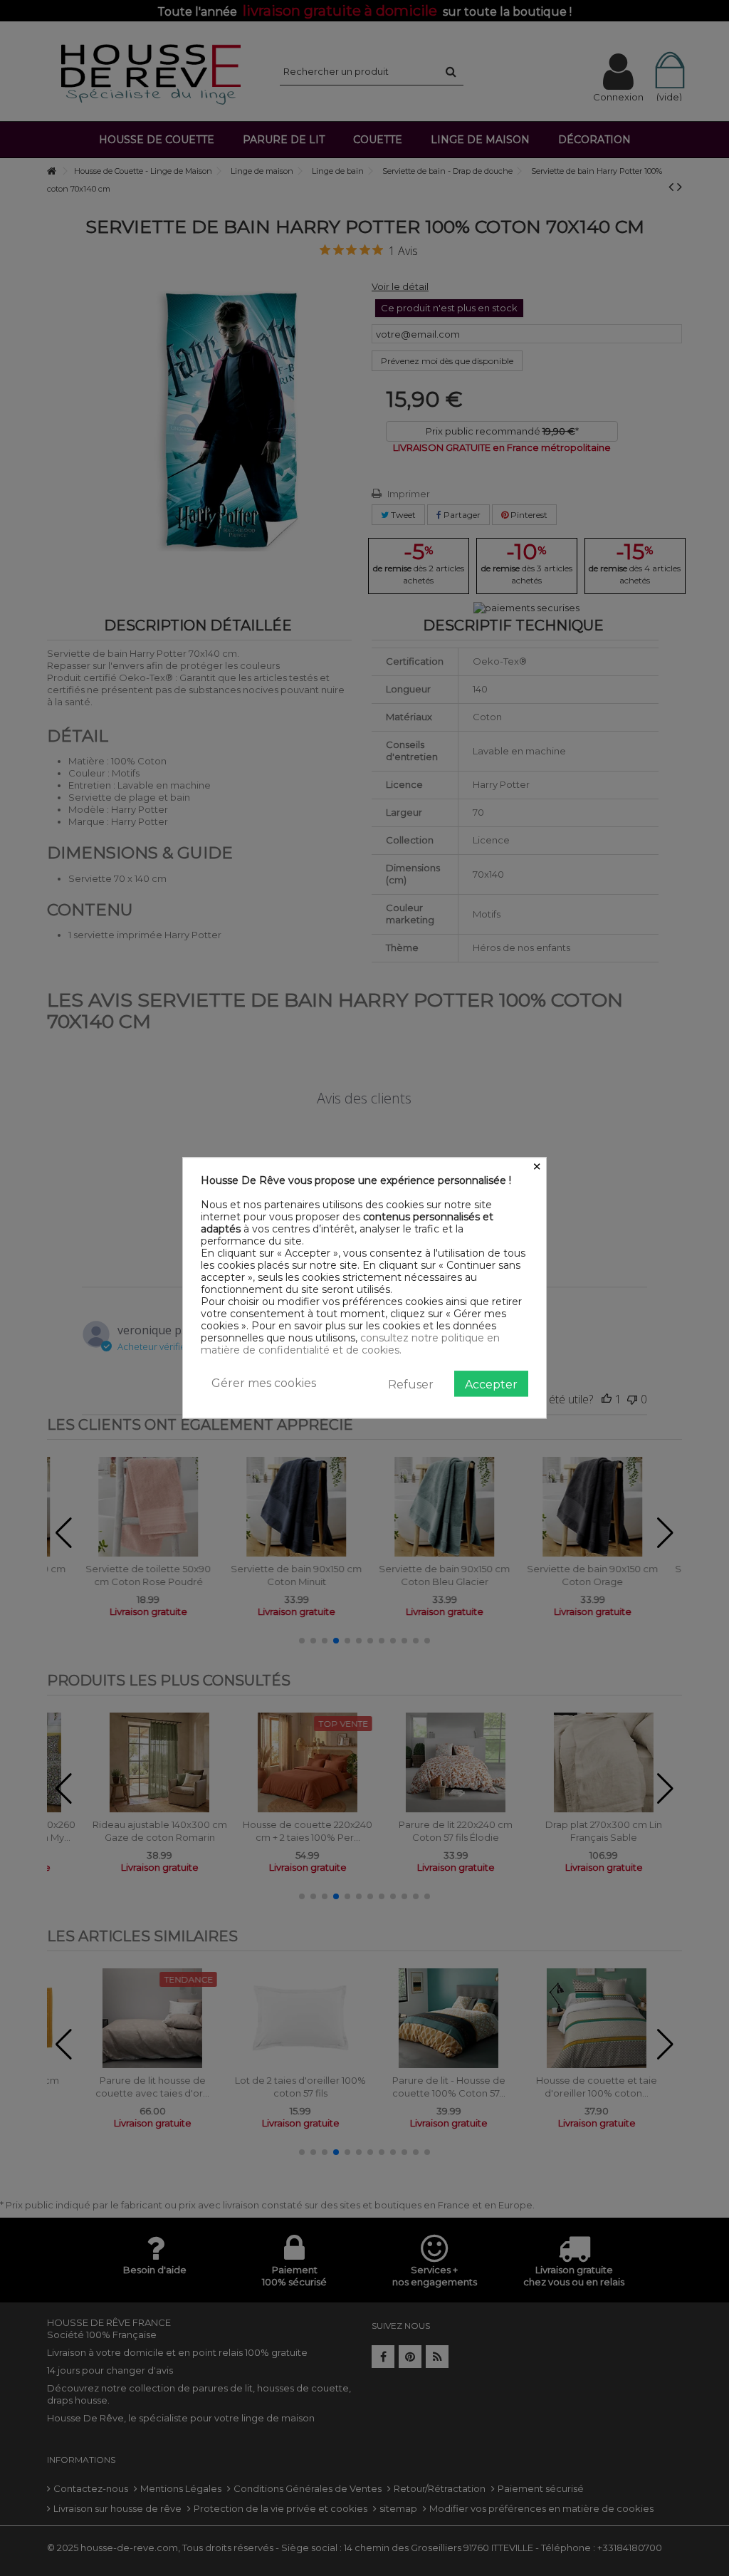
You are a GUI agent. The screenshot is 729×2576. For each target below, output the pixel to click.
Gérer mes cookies (264, 1383)
